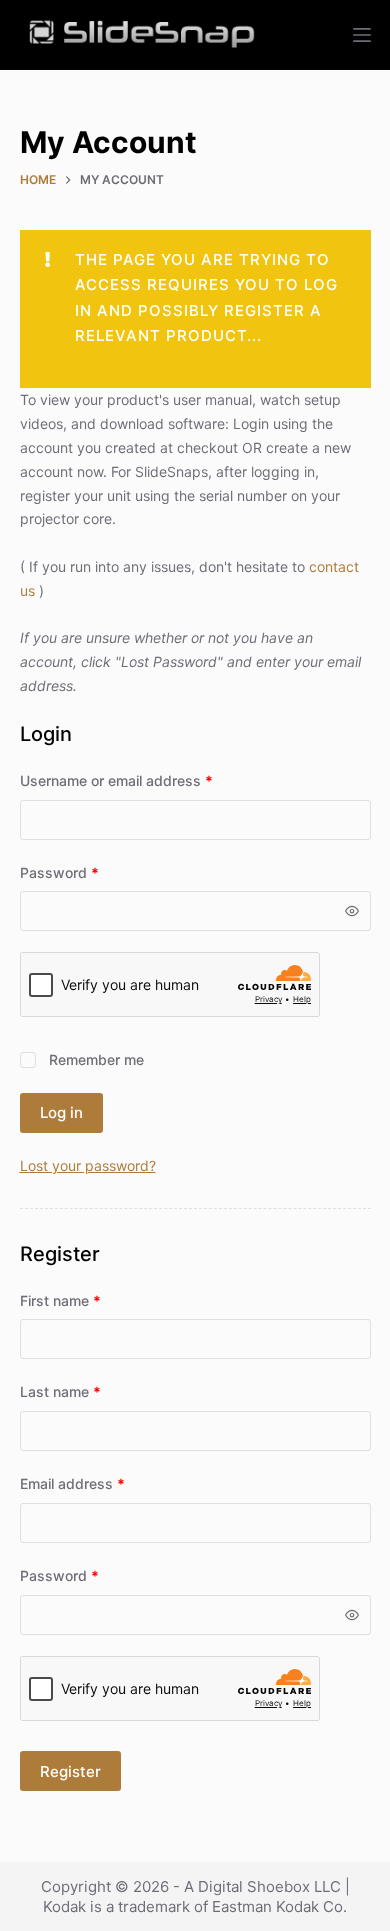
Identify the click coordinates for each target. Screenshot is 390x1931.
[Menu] (362, 35)
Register (70, 1771)
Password (88, 872)
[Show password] (352, 911)
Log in (61, 1112)
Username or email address (145, 780)
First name (60, 1300)
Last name (60, 1391)
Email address (101, 1483)
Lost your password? (88, 1165)
